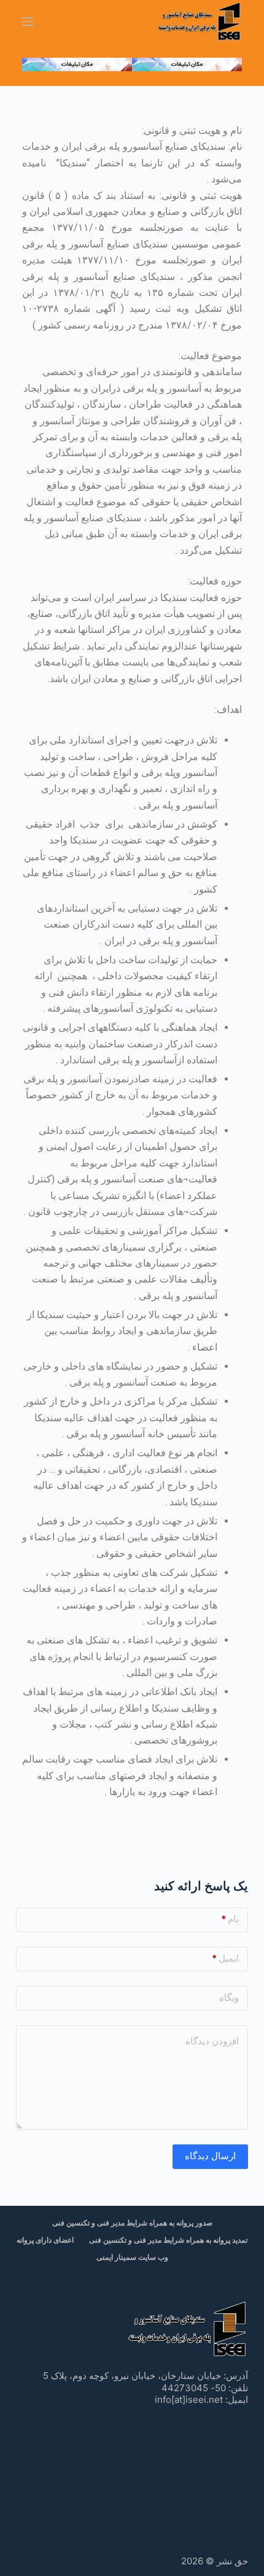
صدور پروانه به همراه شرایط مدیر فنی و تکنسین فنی (132, 2223)
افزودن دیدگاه (212, 2041)
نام (230, 1919)
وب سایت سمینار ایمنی (132, 2257)
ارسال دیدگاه (210, 2156)
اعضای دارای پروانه (45, 2240)
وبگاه (229, 1997)
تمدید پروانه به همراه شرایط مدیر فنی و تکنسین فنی (168, 2240)
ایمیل (225, 1958)
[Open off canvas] (28, 21)
